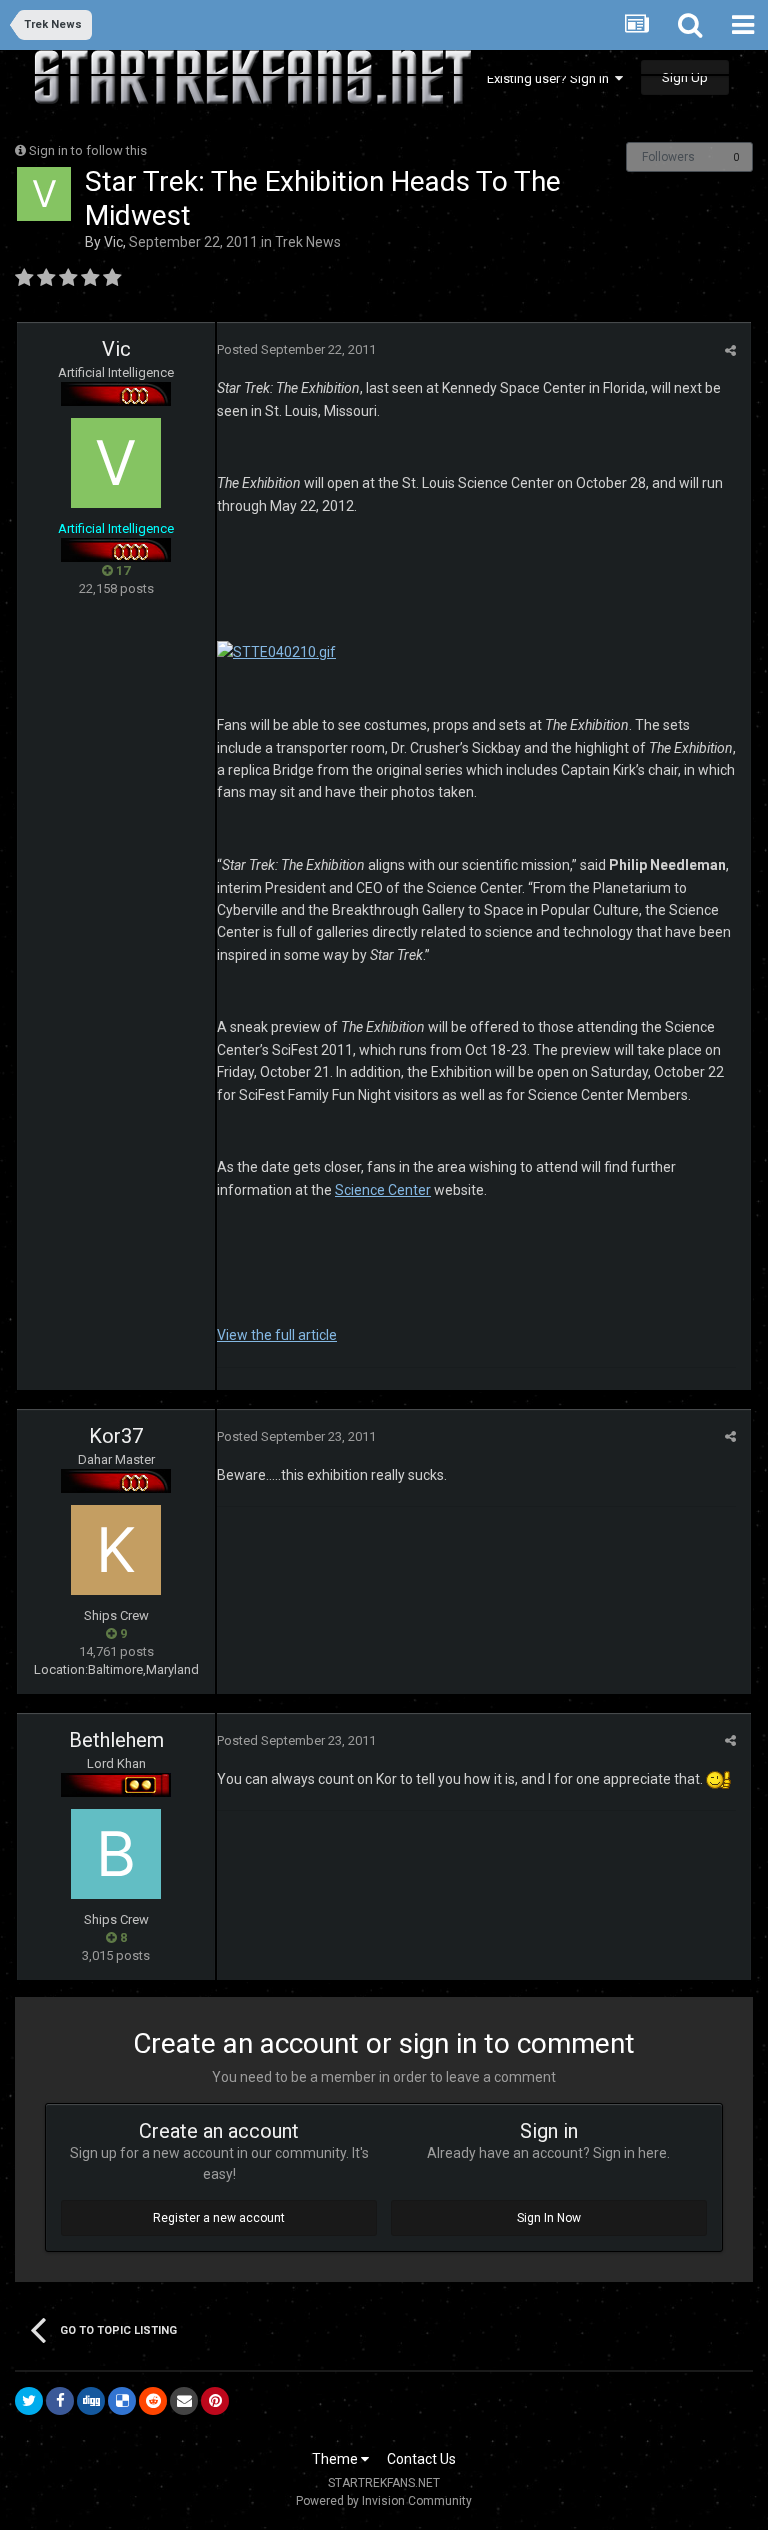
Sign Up (685, 77)
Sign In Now (549, 2218)
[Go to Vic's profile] (44, 194)
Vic (113, 242)
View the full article (277, 1335)
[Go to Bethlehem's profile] (116, 1854)
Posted (296, 349)
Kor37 (116, 1436)
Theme (336, 2459)
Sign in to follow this (88, 150)
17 (121, 570)
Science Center (383, 1190)
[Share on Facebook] (60, 2401)
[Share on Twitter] (29, 2401)
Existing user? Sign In (551, 78)
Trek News (308, 242)
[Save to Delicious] (122, 2401)
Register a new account (219, 2218)
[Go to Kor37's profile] (116, 1550)
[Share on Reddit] (153, 2401)
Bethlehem (116, 1740)
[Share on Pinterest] (215, 2401)
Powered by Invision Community (384, 2501)
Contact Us (421, 2459)
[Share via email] (184, 2401)
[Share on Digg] (91, 2401)
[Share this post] (730, 350)
